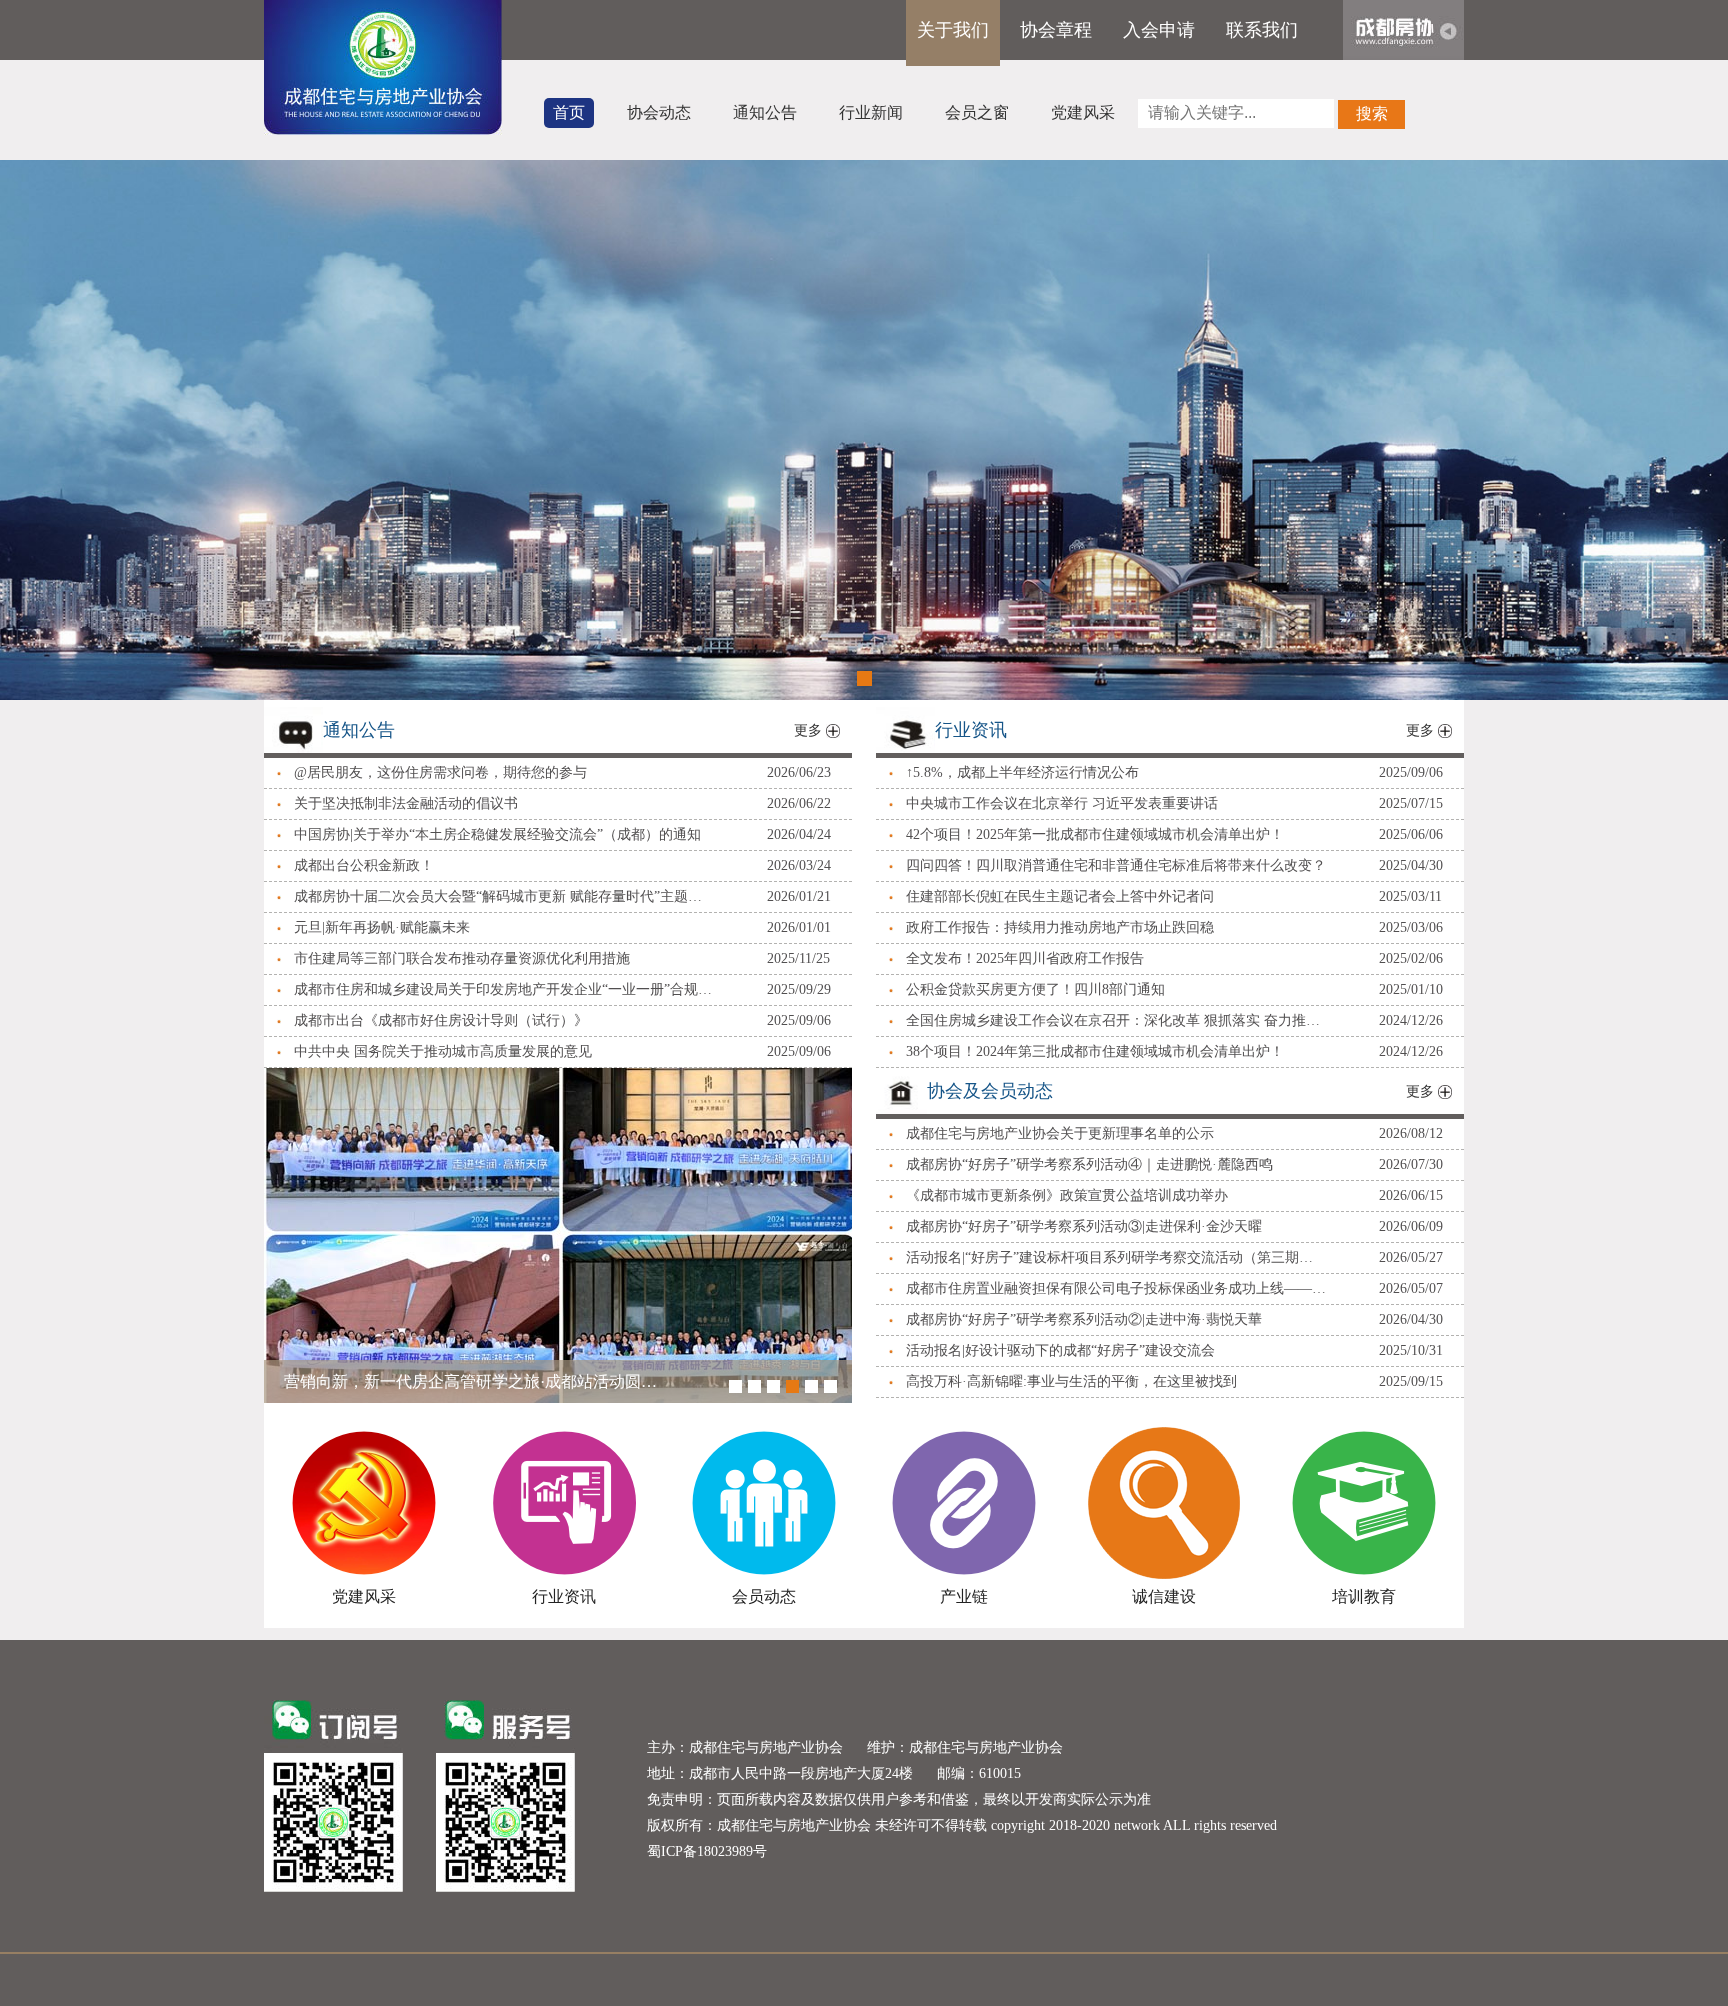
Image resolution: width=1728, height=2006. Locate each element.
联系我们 (1262, 30)
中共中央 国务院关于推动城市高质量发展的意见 (443, 1051)
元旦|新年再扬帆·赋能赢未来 (382, 927)
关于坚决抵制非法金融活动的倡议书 (406, 803)
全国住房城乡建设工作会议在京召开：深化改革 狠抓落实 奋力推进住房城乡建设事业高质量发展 (1116, 1020)
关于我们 (953, 30)
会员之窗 (977, 112)
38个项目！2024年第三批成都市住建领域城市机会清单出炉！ (1095, 1051)
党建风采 (1083, 112)
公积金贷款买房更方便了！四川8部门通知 (1035, 989)
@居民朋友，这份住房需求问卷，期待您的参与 (440, 772)
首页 (569, 112)
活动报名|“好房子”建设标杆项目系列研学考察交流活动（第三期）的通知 (1116, 1257)
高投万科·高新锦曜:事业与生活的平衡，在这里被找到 (1071, 1381)
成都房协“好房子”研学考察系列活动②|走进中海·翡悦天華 (1084, 1319)
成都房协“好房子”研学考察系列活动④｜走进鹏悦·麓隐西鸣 (1089, 1164)
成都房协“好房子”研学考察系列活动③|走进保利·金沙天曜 (1084, 1226)
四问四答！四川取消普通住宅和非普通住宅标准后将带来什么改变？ (1116, 865)
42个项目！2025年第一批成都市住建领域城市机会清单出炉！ (1095, 834)
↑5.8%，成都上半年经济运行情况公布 (1022, 772)
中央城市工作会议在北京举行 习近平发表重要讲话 (1062, 803)
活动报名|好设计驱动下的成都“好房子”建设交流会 (1060, 1350)
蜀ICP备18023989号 (707, 1851)
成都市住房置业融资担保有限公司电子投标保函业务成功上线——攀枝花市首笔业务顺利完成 (1116, 1288)
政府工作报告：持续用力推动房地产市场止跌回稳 (1060, 927)
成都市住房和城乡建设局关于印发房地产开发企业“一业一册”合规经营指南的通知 (504, 989)
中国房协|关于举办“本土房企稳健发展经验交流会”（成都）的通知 (497, 834)
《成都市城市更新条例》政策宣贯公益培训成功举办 (1067, 1195)
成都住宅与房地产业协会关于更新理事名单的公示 (1060, 1133)
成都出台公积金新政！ (364, 865)
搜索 (1372, 113)
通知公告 (765, 112)
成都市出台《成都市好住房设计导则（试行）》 (441, 1020)
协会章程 (1056, 30)
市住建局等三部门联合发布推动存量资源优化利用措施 (462, 958)
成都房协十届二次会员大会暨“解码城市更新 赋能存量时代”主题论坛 (504, 896)
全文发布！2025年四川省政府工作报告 (1025, 958)
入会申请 (1159, 30)
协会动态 (659, 112)
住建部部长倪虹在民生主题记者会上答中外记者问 (1060, 896)
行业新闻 (871, 112)
